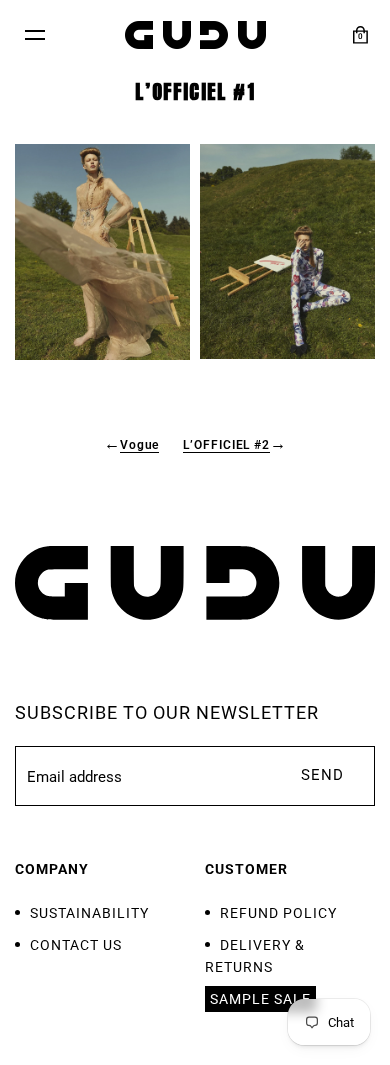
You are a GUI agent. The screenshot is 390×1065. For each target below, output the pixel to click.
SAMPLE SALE (260, 999)
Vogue (140, 445)
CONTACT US (76, 945)
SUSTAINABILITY (89, 913)
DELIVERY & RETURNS (255, 956)
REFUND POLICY (278, 913)
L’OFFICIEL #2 (226, 445)
